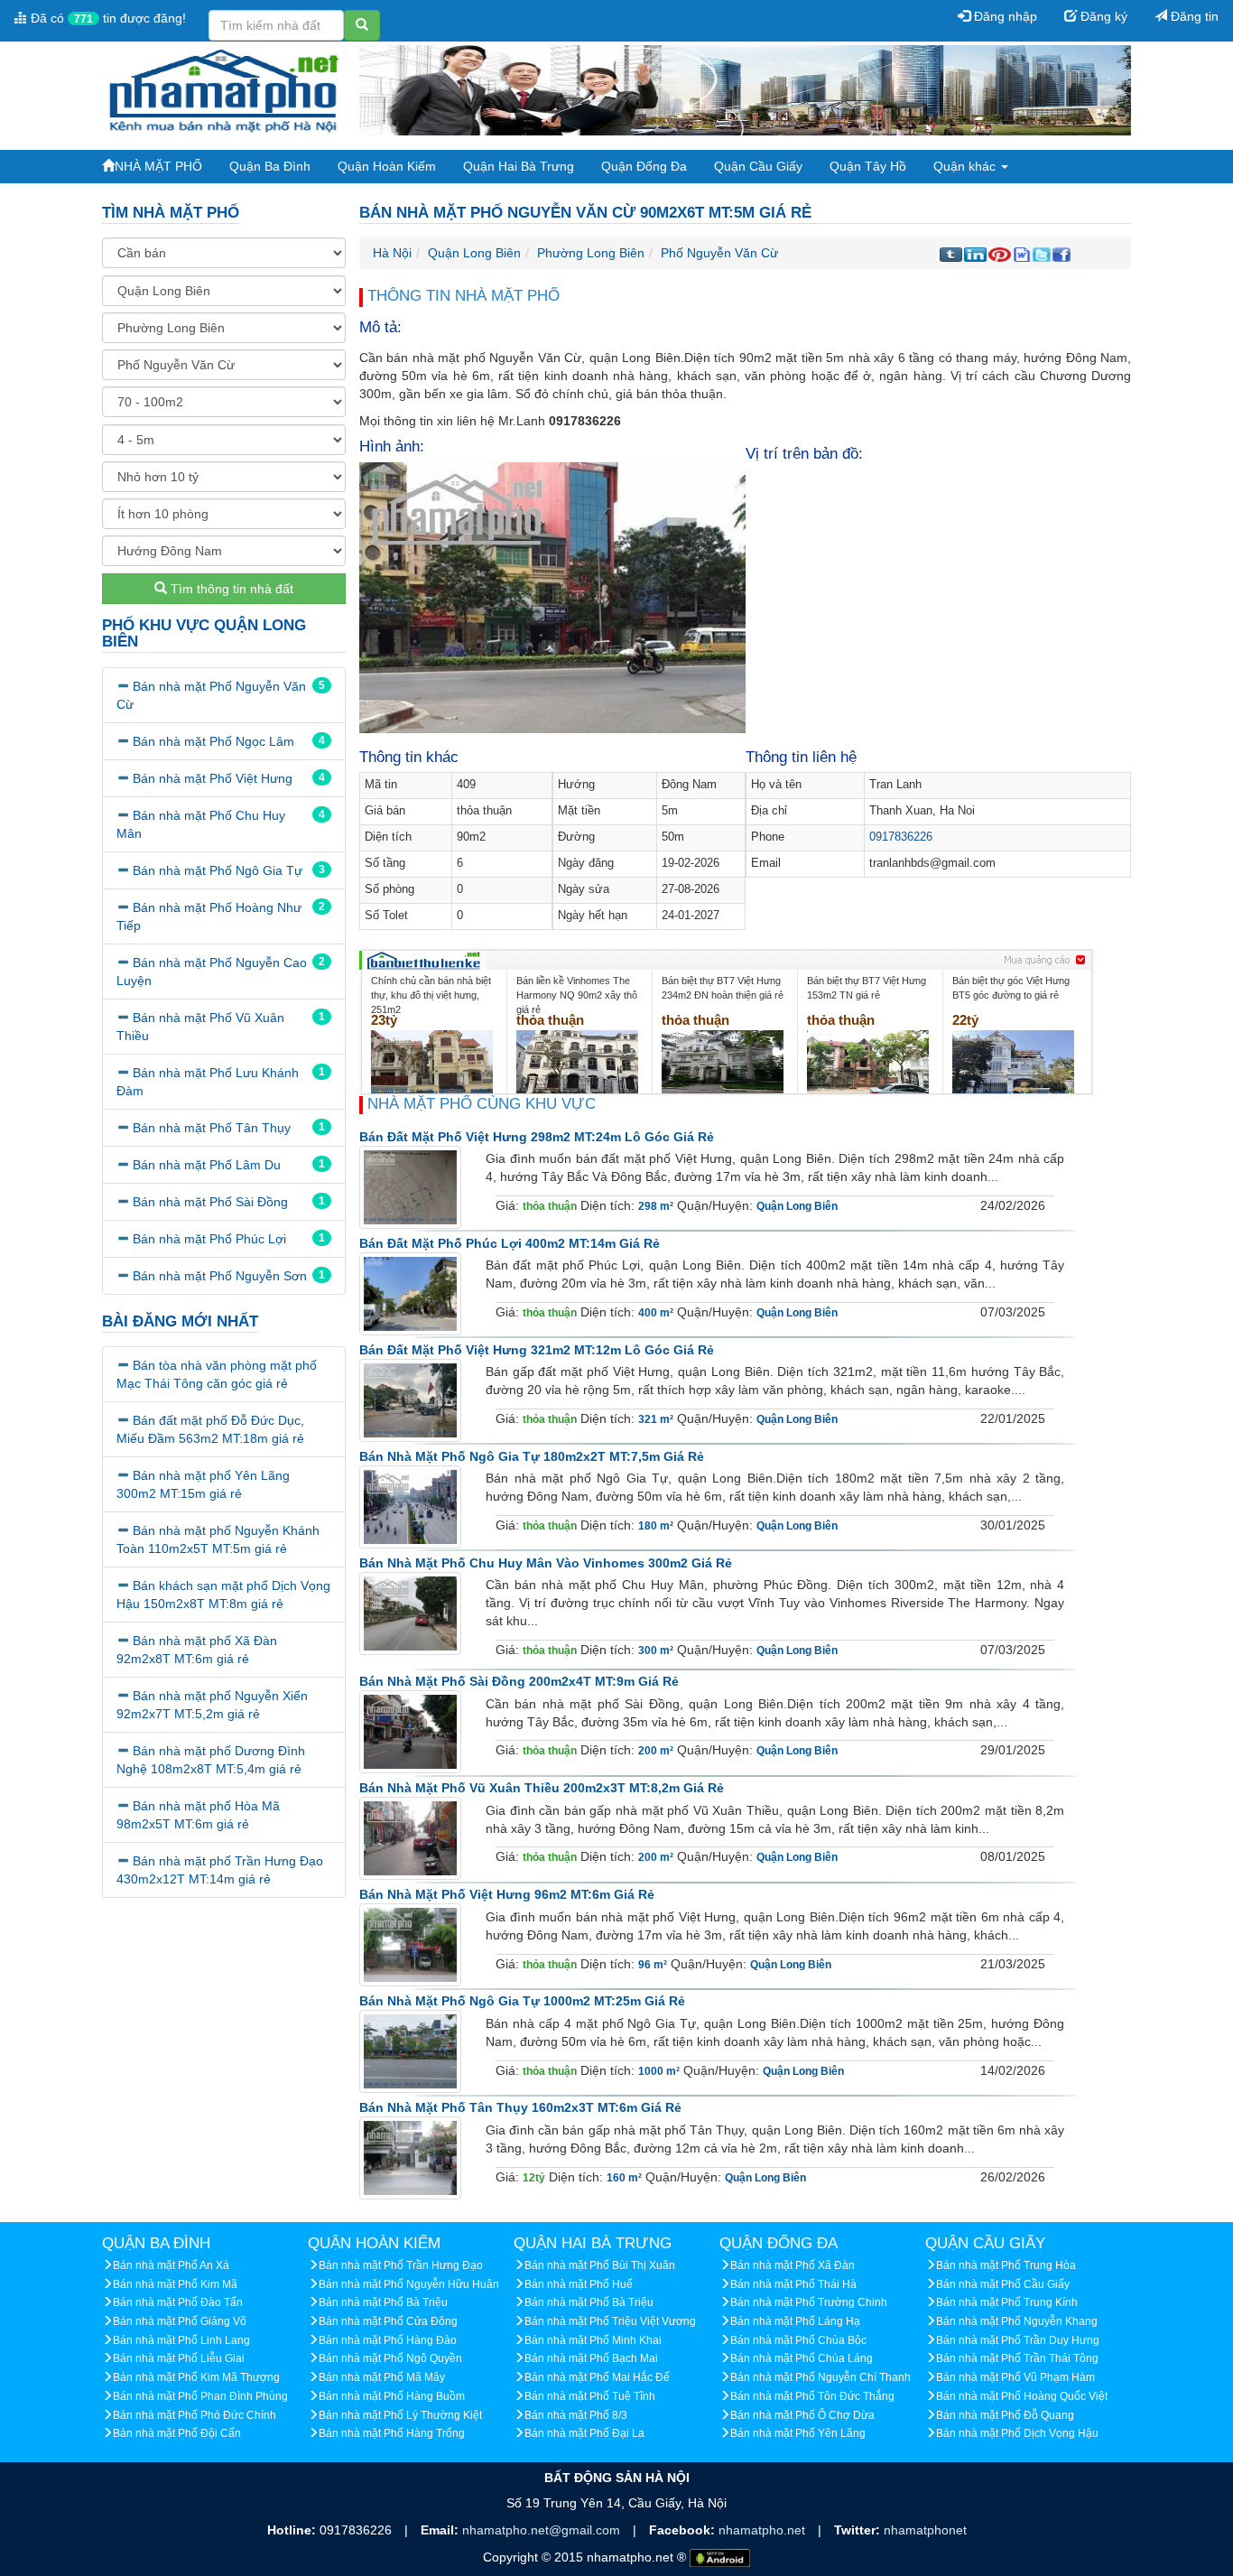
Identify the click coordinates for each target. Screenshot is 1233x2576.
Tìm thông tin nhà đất (230, 589)
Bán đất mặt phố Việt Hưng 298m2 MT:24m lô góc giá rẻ (537, 1137)
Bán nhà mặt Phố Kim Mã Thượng (196, 2377)
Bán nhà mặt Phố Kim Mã (175, 2284)
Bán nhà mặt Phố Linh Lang (181, 2340)
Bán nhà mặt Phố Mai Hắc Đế (597, 2377)
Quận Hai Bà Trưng (519, 166)
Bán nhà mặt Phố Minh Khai (593, 2340)
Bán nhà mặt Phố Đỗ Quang (1005, 2415)
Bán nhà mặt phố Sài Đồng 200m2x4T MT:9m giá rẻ (519, 1681)
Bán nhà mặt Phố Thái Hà (793, 2284)
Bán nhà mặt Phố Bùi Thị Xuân (600, 2265)
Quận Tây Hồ (868, 166)
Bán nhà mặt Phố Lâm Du (207, 1165)
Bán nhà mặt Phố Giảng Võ (180, 2321)
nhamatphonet (925, 2530)
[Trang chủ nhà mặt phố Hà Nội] (224, 89)
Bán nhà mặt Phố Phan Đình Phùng (200, 2396)
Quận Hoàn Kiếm (387, 166)
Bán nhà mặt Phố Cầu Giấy (1003, 2284)
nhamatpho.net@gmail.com (543, 2530)
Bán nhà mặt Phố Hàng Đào (388, 2340)
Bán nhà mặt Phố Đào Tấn (178, 2302)
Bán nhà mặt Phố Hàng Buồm (392, 2396)
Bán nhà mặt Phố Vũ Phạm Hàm (1015, 2377)
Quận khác (966, 166)
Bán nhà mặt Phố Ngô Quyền (390, 2358)
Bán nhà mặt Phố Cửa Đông (388, 2321)
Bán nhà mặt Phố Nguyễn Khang (1017, 2321)
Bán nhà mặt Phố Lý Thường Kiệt (400, 2415)
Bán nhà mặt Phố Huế (579, 2284)
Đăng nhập (1004, 16)
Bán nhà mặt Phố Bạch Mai (591, 2358)
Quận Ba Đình (270, 166)
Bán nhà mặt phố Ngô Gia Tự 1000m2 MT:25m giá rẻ (522, 2001)
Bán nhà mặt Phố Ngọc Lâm (213, 741)
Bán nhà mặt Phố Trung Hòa (1006, 2265)
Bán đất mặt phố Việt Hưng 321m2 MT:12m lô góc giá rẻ (537, 1350)
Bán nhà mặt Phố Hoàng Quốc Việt (1022, 2396)
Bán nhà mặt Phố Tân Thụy (212, 1128)
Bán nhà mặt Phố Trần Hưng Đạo (401, 2265)
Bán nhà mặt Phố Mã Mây (382, 2377)
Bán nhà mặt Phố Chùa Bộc (798, 2340)
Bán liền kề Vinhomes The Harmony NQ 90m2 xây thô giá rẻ (577, 995)
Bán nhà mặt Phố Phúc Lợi (209, 1239)
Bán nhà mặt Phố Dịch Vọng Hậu (1017, 2433)
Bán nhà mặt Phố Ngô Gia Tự (218, 870)
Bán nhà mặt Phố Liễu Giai (179, 2358)
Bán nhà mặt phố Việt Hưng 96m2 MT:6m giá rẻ (507, 1894)
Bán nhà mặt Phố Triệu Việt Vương (610, 2321)
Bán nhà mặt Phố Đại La (584, 2433)
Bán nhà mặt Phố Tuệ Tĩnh (590, 2396)
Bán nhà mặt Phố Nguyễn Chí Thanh (820, 2377)
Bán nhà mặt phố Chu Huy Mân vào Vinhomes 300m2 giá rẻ (546, 1563)
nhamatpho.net (764, 2530)
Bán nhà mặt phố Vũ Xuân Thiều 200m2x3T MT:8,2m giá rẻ (542, 1788)
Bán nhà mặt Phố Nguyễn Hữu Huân (409, 2284)
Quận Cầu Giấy (758, 166)
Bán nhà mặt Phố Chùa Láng (802, 2358)
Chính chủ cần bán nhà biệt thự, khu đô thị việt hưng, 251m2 (431, 995)
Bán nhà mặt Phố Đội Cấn (177, 2433)
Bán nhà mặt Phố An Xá (171, 2265)
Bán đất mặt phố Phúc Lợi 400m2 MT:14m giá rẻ (510, 1243)
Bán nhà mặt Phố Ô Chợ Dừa (802, 2415)
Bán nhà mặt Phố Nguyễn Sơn (220, 1276)
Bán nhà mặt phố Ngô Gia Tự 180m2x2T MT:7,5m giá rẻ (532, 1456)
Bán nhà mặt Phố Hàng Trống (392, 2433)
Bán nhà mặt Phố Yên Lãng (798, 2433)
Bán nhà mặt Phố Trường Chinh (809, 2302)
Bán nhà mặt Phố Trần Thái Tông (1017, 2358)
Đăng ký (1102, 16)
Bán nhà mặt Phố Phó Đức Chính (195, 2415)
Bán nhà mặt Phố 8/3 (576, 2415)
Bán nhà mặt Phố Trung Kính (1007, 2302)
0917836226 (901, 837)
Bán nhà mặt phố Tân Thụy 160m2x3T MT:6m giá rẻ (520, 2107)
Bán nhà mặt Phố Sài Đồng (210, 1202)
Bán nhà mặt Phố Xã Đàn (793, 2265)
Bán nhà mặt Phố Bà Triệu (383, 2302)
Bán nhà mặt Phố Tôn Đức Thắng (812, 2396)
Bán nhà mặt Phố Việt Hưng (213, 778)
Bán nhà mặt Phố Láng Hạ (795, 2321)
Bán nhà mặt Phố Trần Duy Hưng (1018, 2340)
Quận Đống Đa (644, 166)
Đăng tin (1193, 16)
